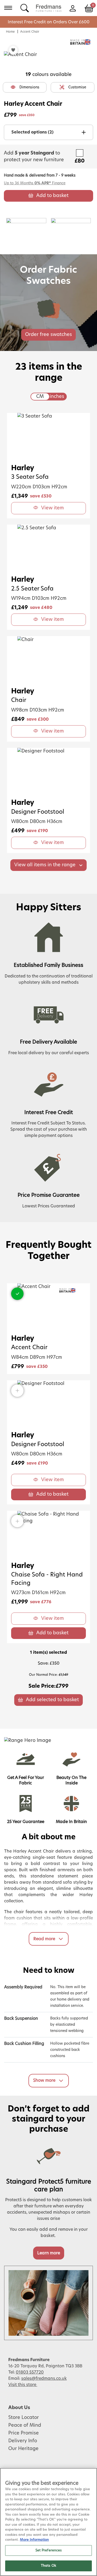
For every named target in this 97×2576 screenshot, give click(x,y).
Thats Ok (48, 2566)
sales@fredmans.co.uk (44, 2378)
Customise (77, 87)
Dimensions (29, 87)
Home (10, 32)
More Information (34, 2540)
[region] (48, 2522)
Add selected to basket (52, 1700)
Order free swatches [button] (48, 335)
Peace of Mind (25, 2425)
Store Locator (24, 2418)
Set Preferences (49, 2550)
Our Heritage (23, 2449)
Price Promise (24, 2433)
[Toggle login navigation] (73, 8)
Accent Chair (30, 32)
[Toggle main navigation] (8, 8)
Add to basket (52, 196)
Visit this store (23, 2385)
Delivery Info (23, 2441)
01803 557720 (30, 2372)
